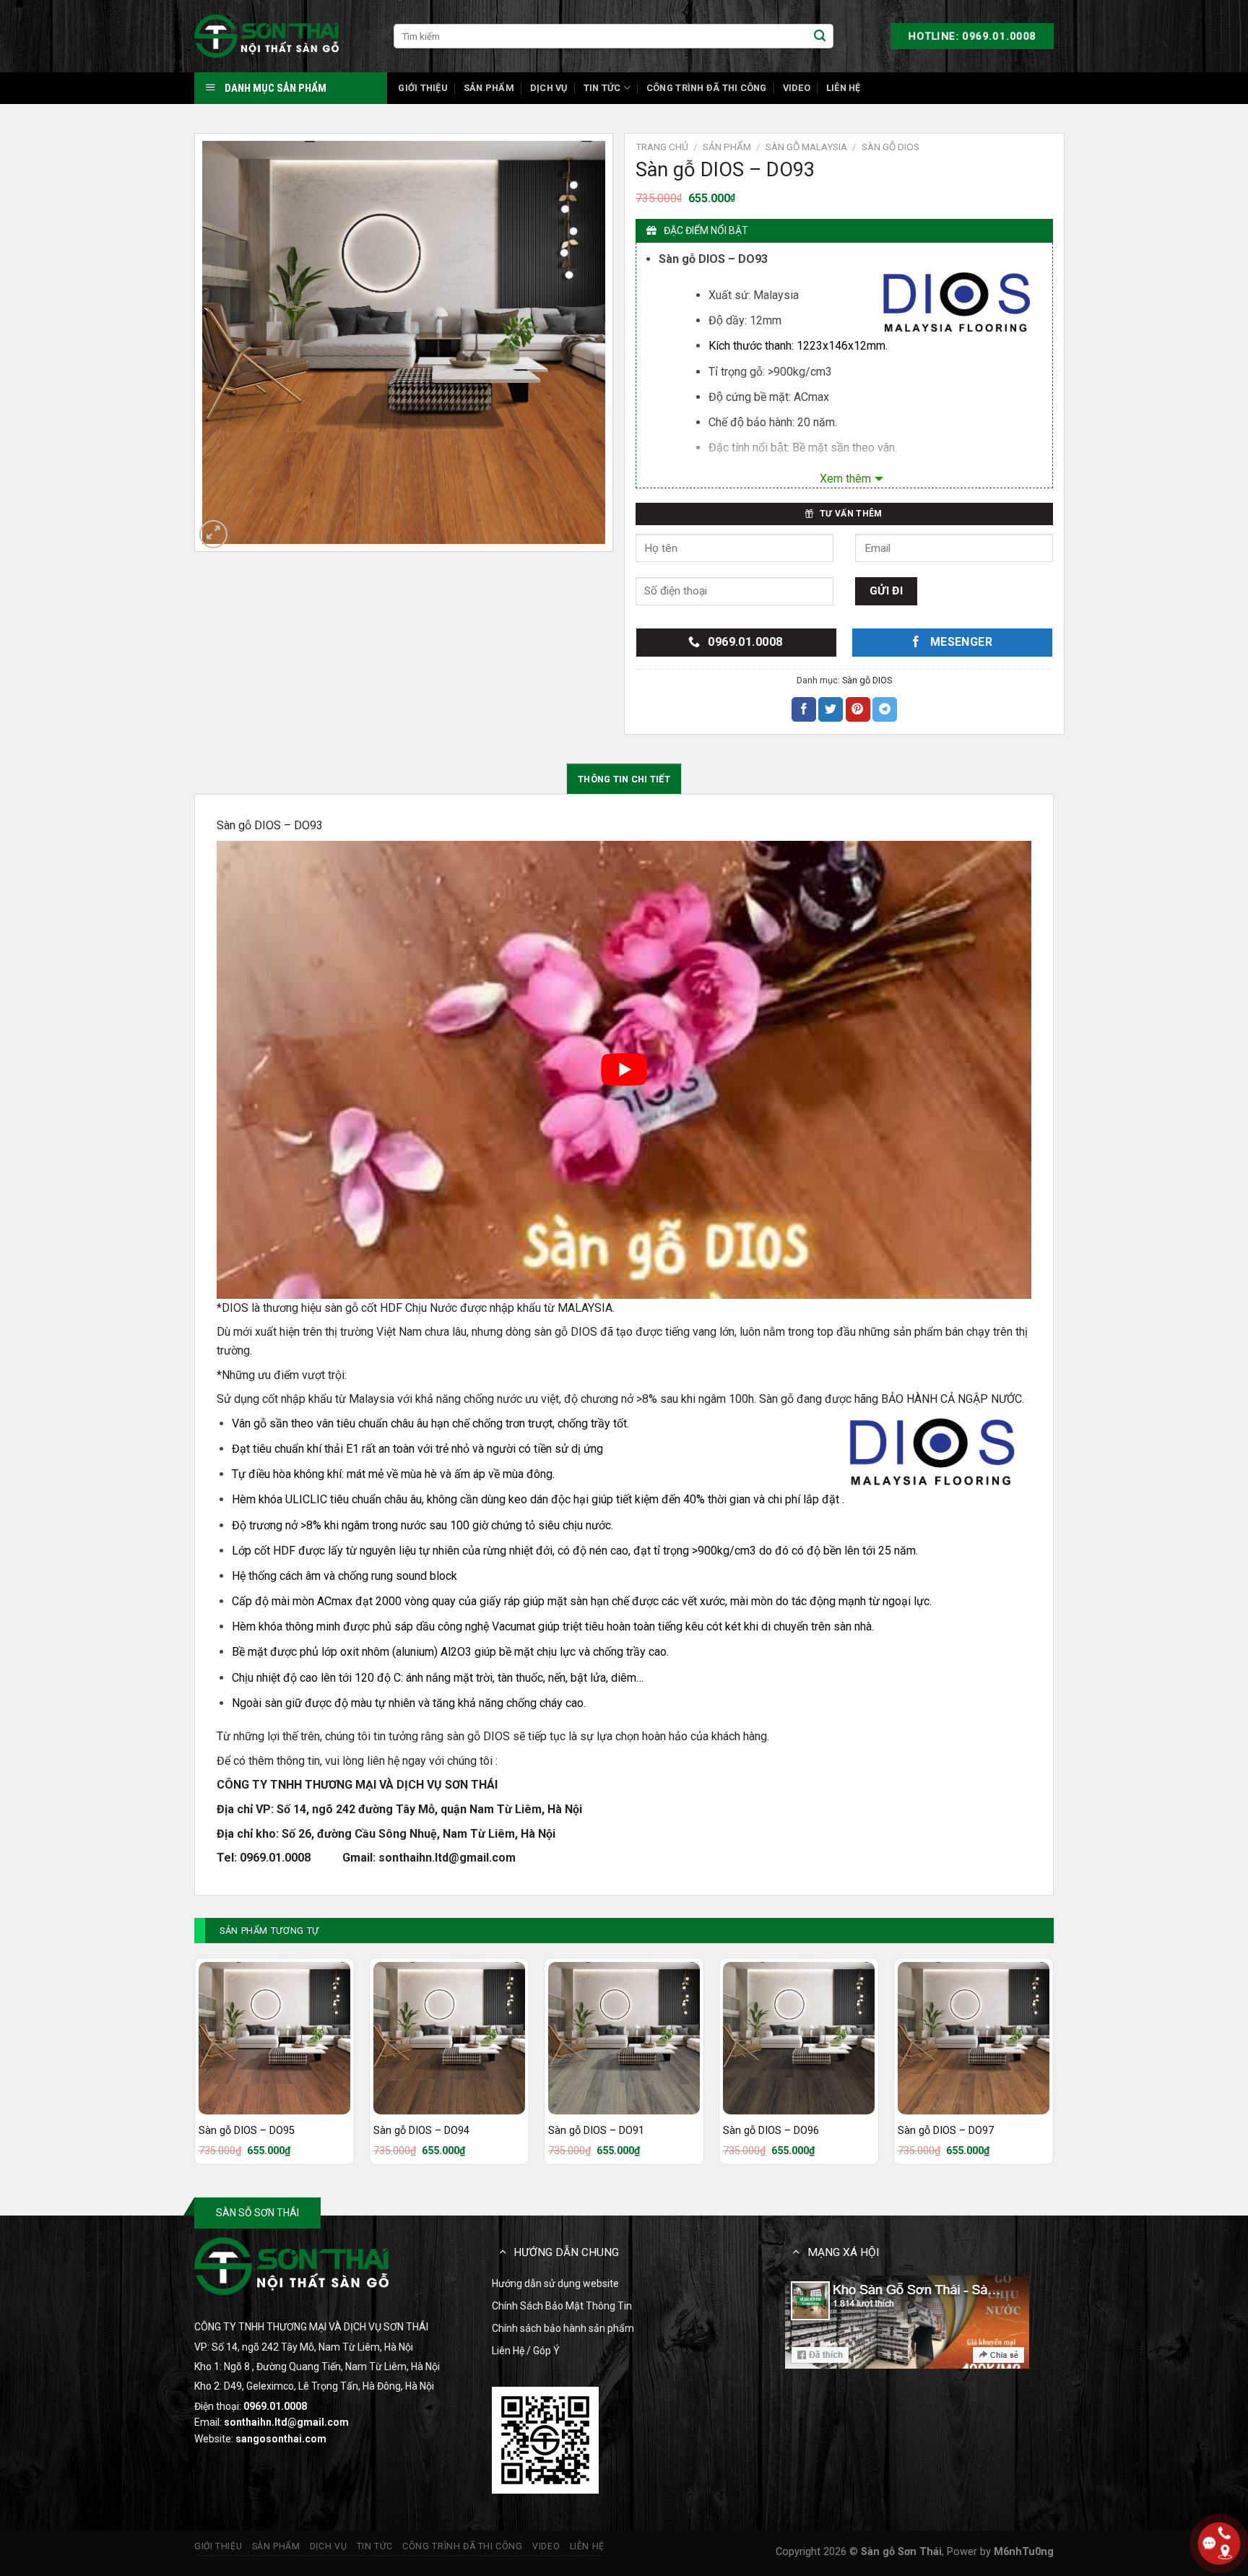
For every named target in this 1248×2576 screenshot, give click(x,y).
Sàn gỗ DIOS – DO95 (247, 2131)
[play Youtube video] (624, 1070)
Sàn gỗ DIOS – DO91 (596, 2131)
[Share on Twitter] (831, 709)
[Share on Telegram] (885, 709)
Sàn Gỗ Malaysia (806, 147)
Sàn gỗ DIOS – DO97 (946, 2131)
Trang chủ (662, 147)
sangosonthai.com (281, 2439)
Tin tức (602, 88)
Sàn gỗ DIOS (890, 147)
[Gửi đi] (820, 36)
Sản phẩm (489, 88)
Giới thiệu (423, 88)
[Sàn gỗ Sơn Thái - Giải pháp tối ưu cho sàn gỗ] (266, 36)
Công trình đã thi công (707, 88)
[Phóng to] (213, 534)
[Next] (1053, 2067)
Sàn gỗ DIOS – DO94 (421, 2131)
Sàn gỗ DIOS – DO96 (771, 2131)
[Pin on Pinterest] (858, 709)
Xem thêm (845, 479)
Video (797, 88)
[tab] (624, 779)
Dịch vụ (549, 88)
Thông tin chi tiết (624, 779)
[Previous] (195, 2067)
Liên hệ (844, 88)
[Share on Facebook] (804, 709)
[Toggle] (503, 2251)
